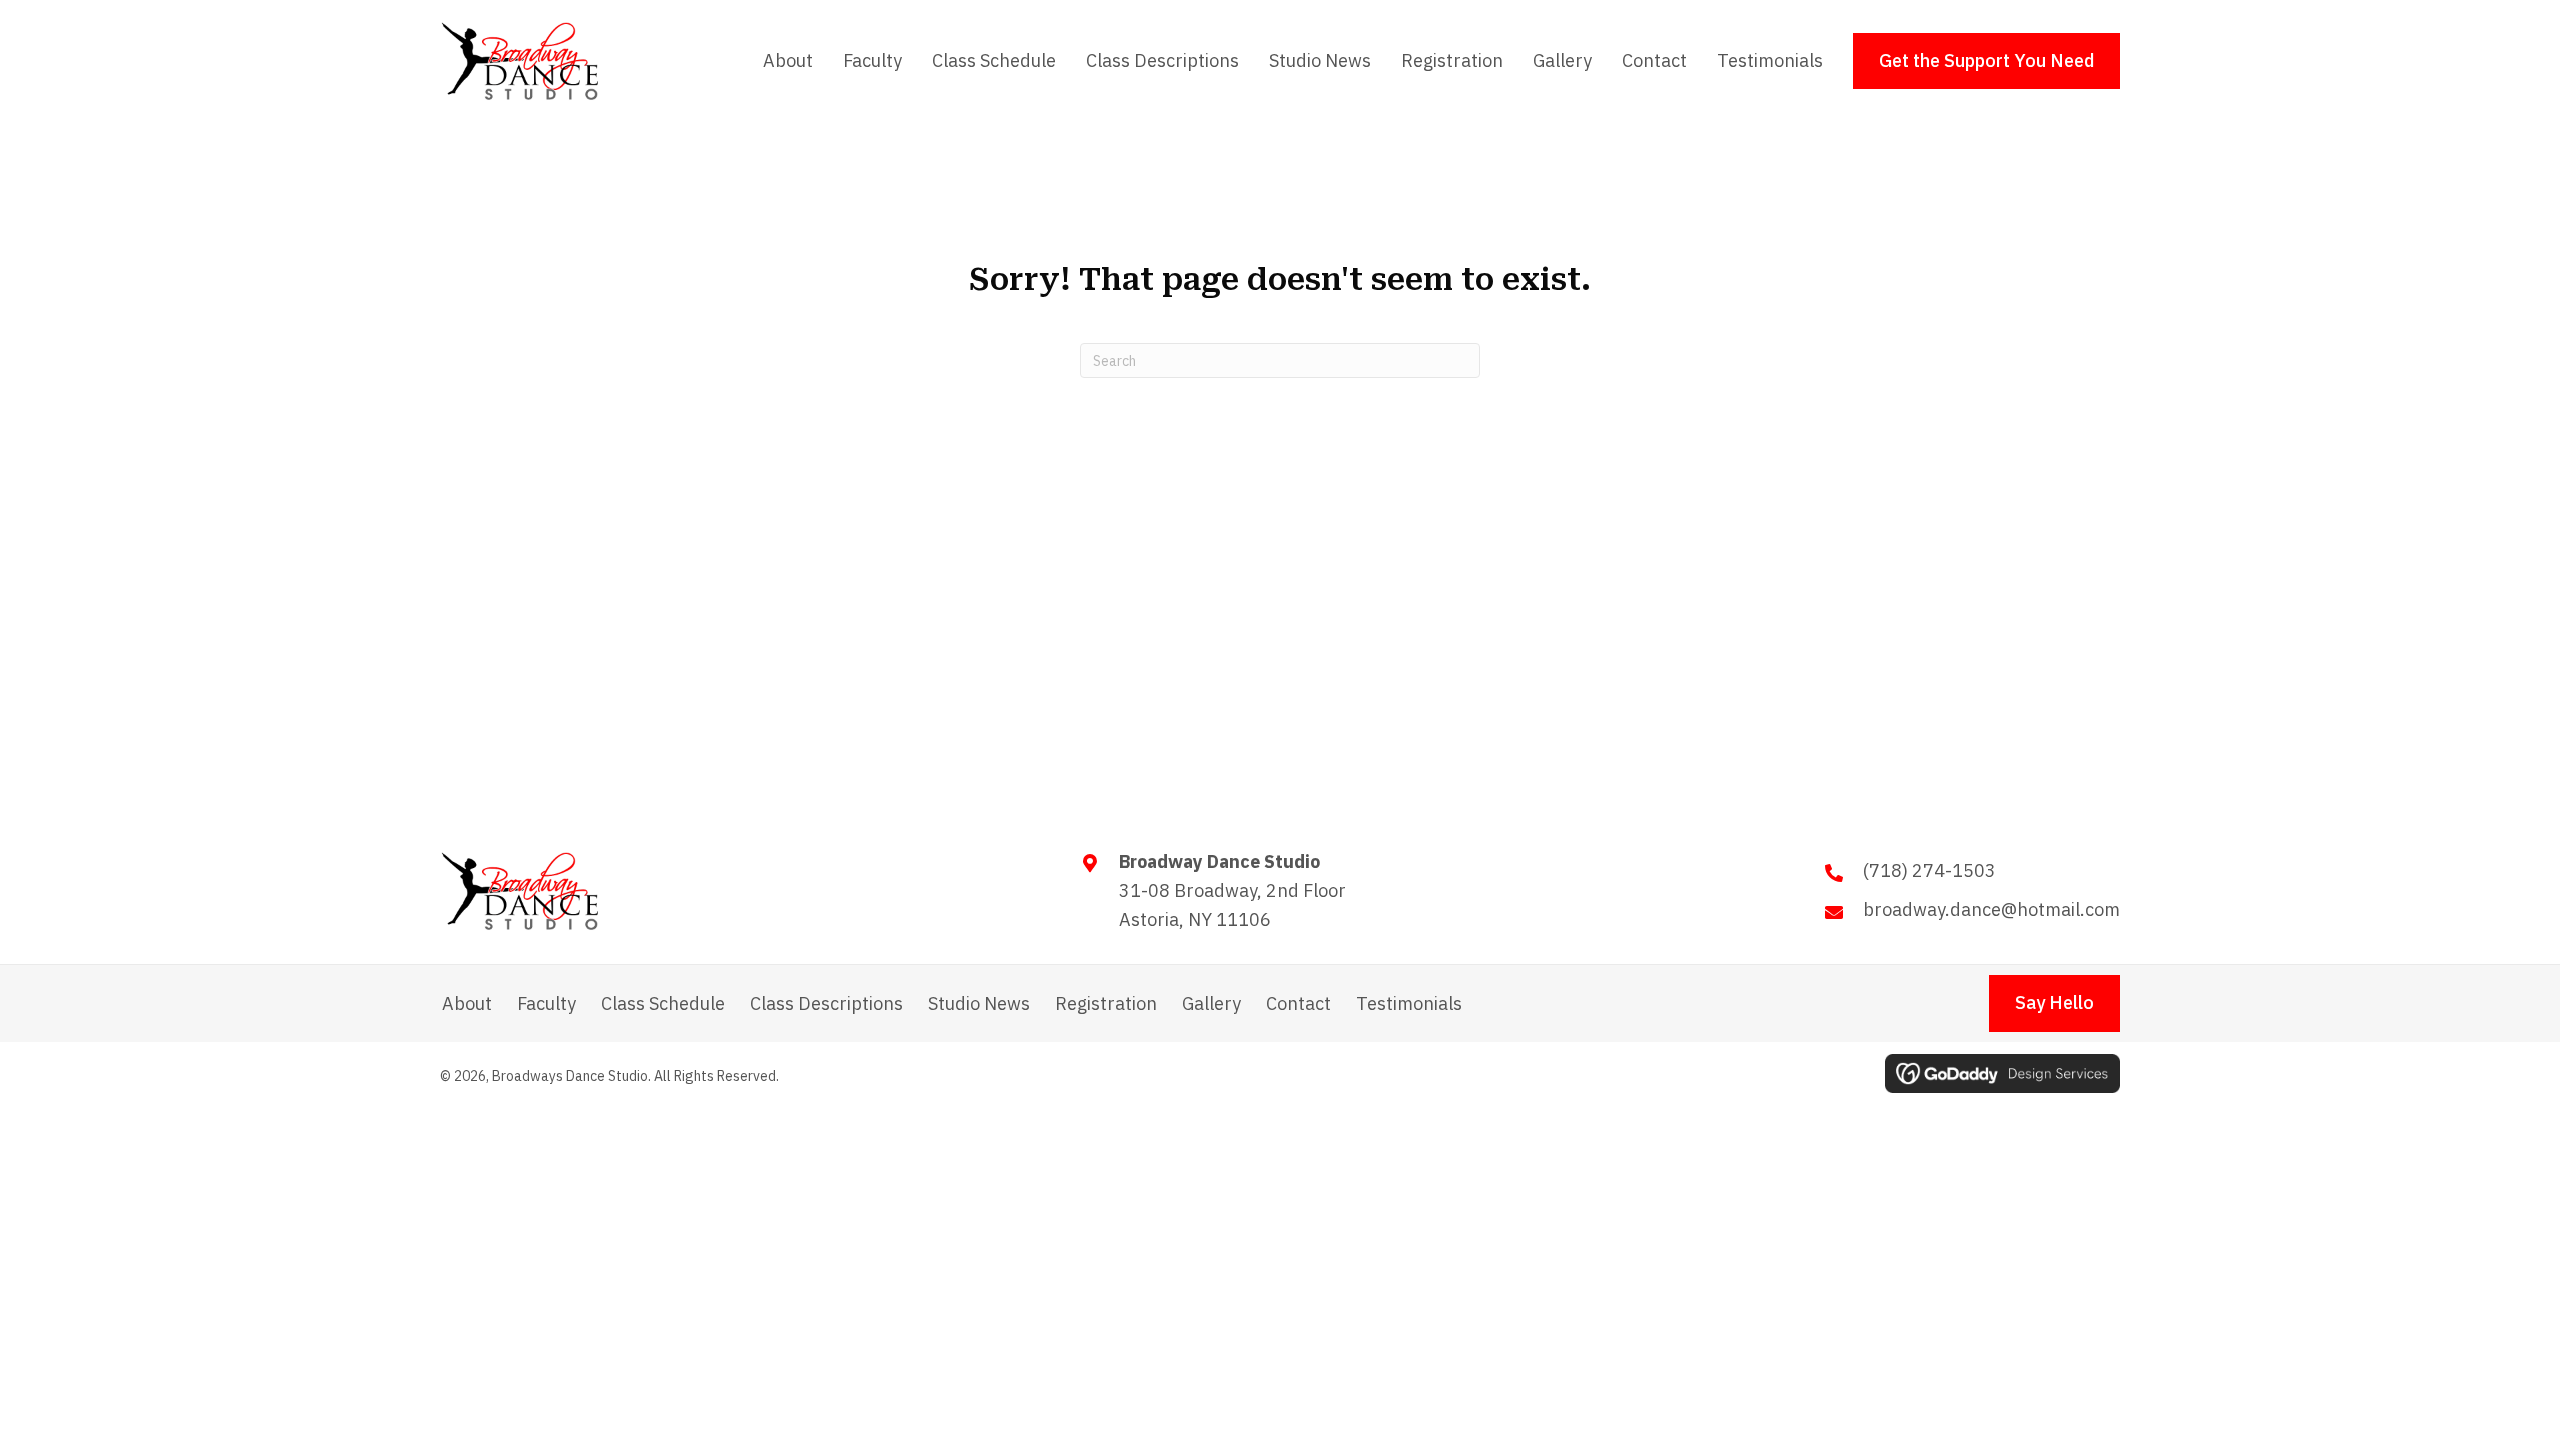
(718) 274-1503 (1929, 870)
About (467, 1004)
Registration (1106, 1004)
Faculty (546, 1004)
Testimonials (1409, 1004)
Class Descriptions (826, 1004)
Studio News (979, 1004)
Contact (1298, 1004)
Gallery (1211, 1004)
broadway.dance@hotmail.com (1991, 909)
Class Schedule (663, 1004)
